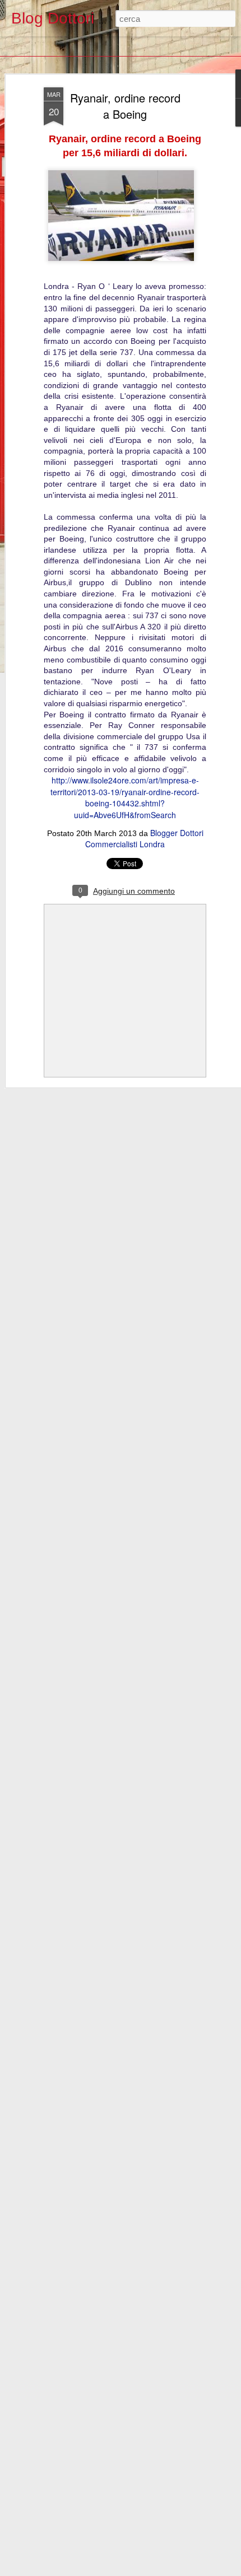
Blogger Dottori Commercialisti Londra (144, 838)
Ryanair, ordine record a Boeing (125, 106)
